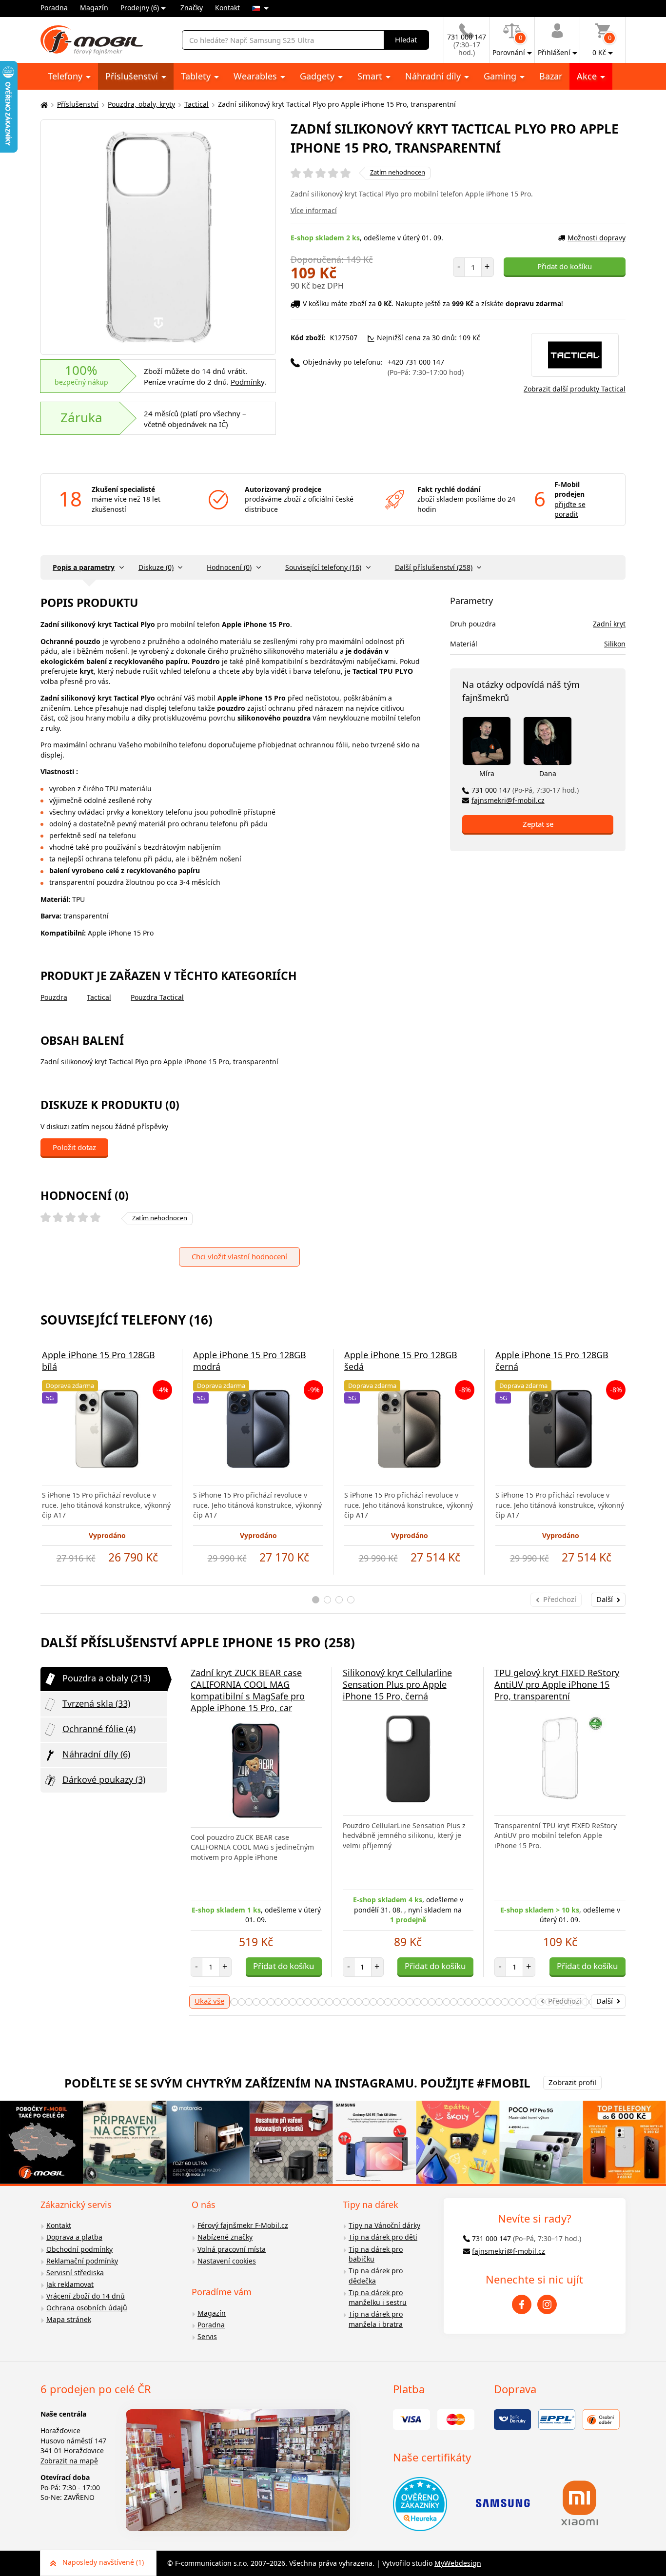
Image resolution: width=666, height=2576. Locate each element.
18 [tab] (249, 2002)
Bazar (551, 76)
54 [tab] (512, 2002)
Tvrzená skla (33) (96, 1703)
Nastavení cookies (227, 2261)
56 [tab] (527, 2002)
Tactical (196, 104)
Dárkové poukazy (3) (104, 1779)
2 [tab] (327, 1600)
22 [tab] (278, 2002)
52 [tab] (498, 2002)
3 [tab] (339, 1600)
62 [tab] (571, 2002)
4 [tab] (351, 1600)
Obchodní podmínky (79, 2249)
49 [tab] (476, 2002)
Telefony (66, 76)
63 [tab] (578, 2002)
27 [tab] (315, 2002)
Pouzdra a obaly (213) (106, 1678)
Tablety (197, 76)
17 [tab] (242, 2002)
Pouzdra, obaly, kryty (141, 104)
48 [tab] (468, 2002)
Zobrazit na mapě (69, 2461)
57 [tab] (534, 2002)
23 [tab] (285, 2002)
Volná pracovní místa (232, 2249)
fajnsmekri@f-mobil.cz (508, 800)
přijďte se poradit (570, 509)
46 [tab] (454, 2002)
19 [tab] (256, 2002)
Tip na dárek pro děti (383, 2237)
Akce (588, 76)
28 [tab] (322, 2002)
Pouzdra (54, 997)
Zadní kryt (609, 624)
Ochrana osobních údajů (87, 2308)
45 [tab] (446, 2002)
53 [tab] (505, 2002)
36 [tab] (381, 2002)
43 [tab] (432, 2002)
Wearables (256, 76)
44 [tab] (439, 2002)
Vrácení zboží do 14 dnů (86, 2296)
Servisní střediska (75, 2273)
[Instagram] (547, 2304)
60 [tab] (556, 2002)
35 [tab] (373, 2002)
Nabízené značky (225, 2237)
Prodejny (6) (140, 8)
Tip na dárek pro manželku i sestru (378, 2298)
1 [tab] (316, 1600)
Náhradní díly (434, 76)
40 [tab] (410, 2002)
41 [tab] (417, 2002)
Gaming (501, 76)
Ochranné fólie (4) (99, 1729)
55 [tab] (519, 2002)
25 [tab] (300, 2002)
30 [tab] (337, 2002)
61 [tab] (563, 2002)
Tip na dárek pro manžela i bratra (376, 2319)
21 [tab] (271, 2002)
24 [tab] (293, 2002)
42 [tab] (424, 2002)
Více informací (314, 210)
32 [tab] (351, 2002)
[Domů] (43, 105)
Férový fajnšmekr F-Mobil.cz (243, 2225)
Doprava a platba (74, 2237)
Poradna (54, 8)
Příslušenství (133, 76)
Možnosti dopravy (597, 238)
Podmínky (247, 382)
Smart (371, 76)
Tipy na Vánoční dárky (384, 2225)
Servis (207, 2336)
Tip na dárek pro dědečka (376, 2276)
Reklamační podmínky (82, 2261)
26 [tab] (307, 2002)
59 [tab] (549, 2002)
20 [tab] (264, 2002)
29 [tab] (329, 2002)
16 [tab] (234, 2002)
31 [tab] (344, 2002)
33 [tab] (359, 2002)
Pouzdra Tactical (157, 997)
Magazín (94, 8)
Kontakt (227, 8)
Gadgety (318, 76)
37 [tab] (388, 2002)
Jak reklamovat (70, 2284)
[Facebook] (522, 2304)
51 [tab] (490, 2002)
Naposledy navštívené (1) (103, 2562)
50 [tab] (483, 2002)
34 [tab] (366, 2002)
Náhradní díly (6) (96, 1754)
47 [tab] (461, 2002)
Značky (192, 8)
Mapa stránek (69, 2319)
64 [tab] (585, 2002)
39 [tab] (402, 2002)
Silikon (615, 644)
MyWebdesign (458, 2563)
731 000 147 (525, 790)
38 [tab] (395, 2002)
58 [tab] (541, 2002)
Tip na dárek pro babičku (376, 2254)
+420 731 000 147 (426, 367)
